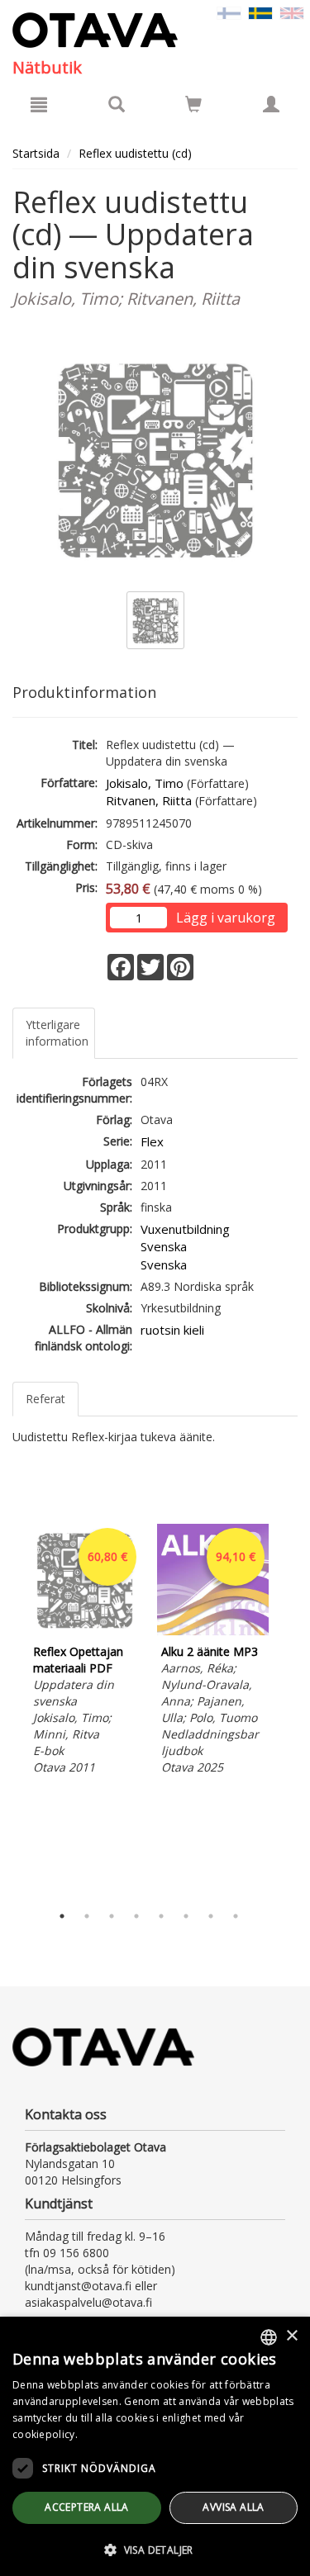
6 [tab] (186, 1916)
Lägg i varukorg (226, 918)
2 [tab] (87, 1916)
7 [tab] (211, 1916)
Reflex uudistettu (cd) (135, 153)
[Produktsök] (117, 104)
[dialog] (155, 2446)
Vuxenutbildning (185, 1229)
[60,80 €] (85, 1631)
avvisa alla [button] (233, 2507)
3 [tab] (112, 1916)
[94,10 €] (213, 1631)
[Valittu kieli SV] (260, 12)
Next (289, 1710)
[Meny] (39, 104)
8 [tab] (236, 1916)
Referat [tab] (45, 1399)
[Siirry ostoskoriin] (193, 104)
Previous (8, 1710)
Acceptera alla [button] (87, 2507)
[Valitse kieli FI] (229, 12)
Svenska (164, 1246)
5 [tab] (161, 1916)
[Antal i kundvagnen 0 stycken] (193, 107)
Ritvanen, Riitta (149, 800)
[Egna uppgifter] (271, 104)
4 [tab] (136, 1916)
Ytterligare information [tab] (57, 1033)
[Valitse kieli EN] (292, 12)
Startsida (36, 153)
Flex (152, 1141)
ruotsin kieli (172, 1330)
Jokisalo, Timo (145, 783)
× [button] (291, 2336)
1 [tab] (62, 1916)
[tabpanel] (85, 1652)
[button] (155, 2549)
